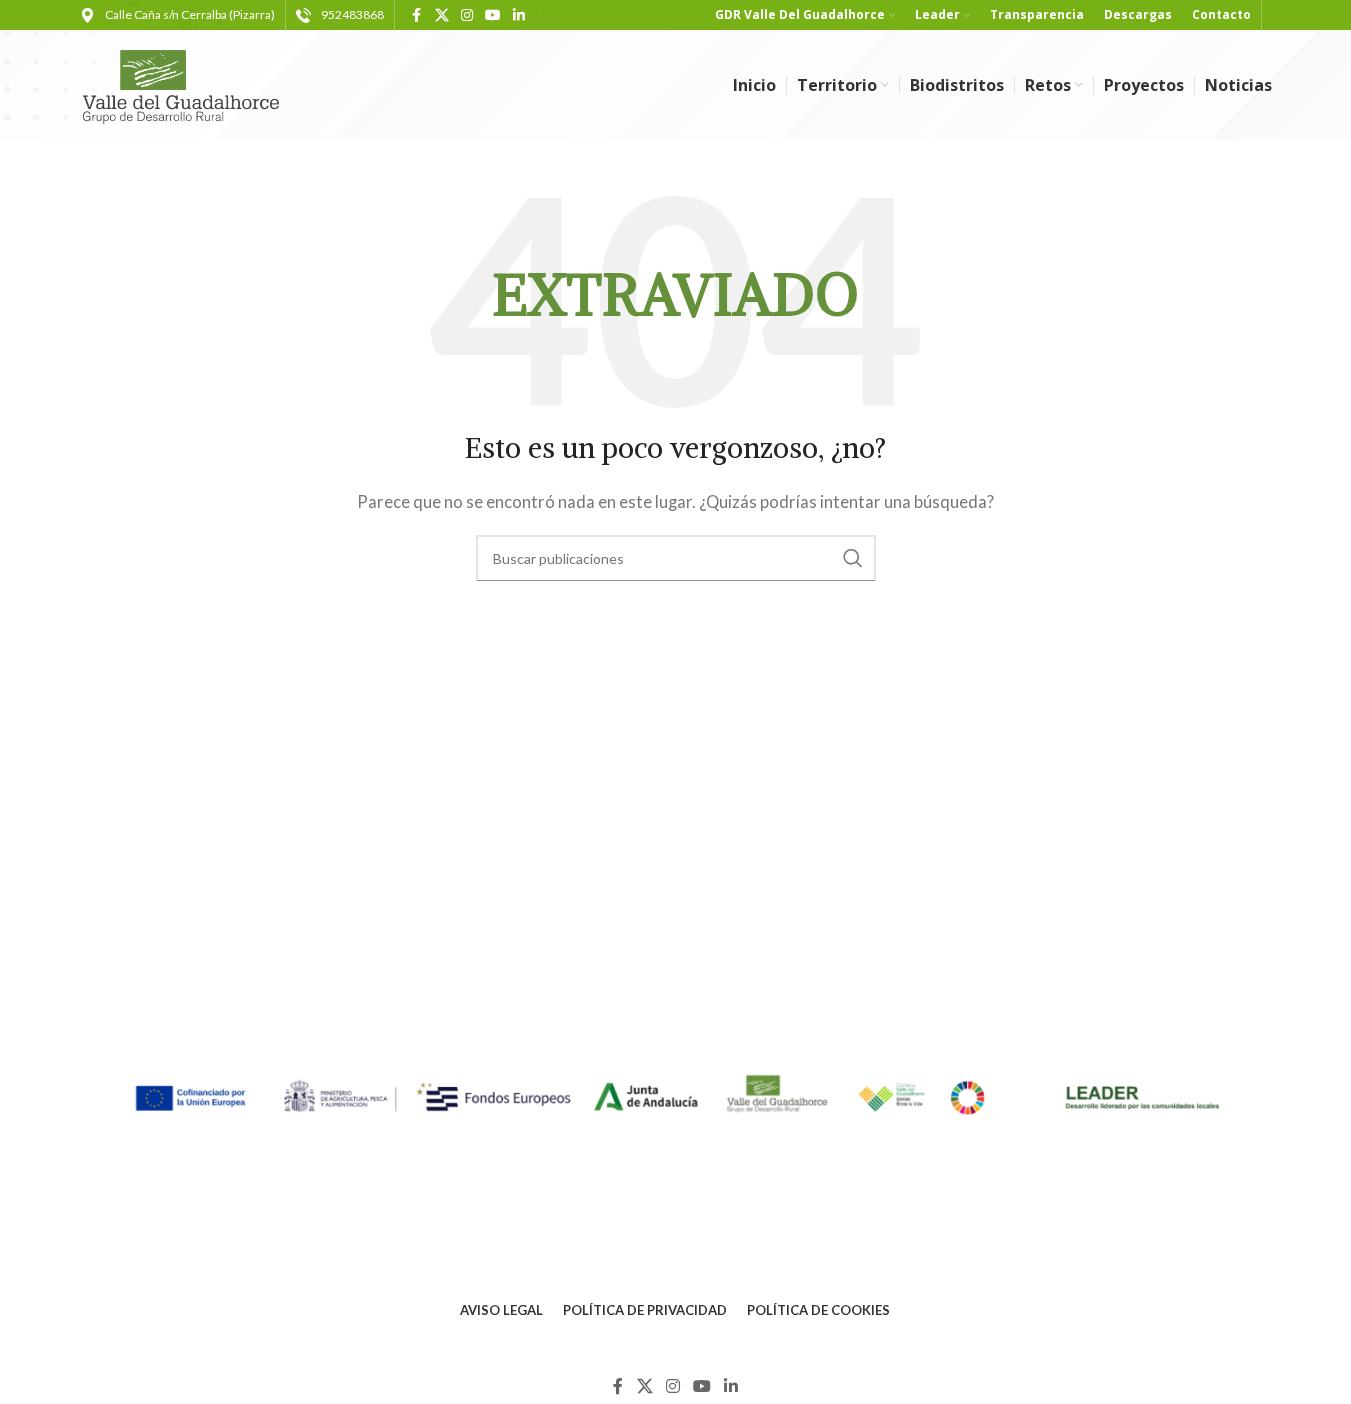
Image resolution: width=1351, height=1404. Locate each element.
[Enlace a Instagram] (467, 15)
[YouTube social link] (493, 15)
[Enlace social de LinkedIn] (519, 15)
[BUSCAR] (853, 558)
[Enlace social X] (442, 15)
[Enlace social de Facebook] (417, 15)
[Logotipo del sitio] (190, 83)
